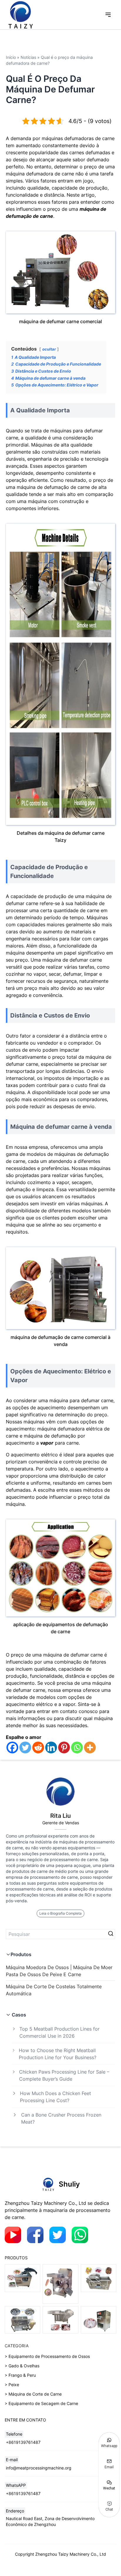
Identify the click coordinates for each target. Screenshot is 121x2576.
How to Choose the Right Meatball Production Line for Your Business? (58, 2054)
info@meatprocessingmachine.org (39, 2468)
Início (11, 57)
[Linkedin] (51, 1747)
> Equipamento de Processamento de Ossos (47, 2356)
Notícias (28, 57)
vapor (47, 1443)
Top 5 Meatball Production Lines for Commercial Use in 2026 (59, 2032)
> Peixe (12, 2385)
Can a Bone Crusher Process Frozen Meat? (61, 2118)
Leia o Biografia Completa (60, 1913)
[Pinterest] (64, 1747)
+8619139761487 (23, 2442)
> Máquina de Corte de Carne (33, 2394)
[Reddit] (38, 1747)
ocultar (49, 349)
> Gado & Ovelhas (22, 2366)
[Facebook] (12, 1747)
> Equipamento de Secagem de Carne (41, 2403)
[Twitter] (25, 1747)
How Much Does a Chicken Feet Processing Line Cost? (56, 2097)
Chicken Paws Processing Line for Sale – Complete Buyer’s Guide (64, 2075)
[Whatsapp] (77, 1747)
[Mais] (90, 1747)
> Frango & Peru (20, 2375)
